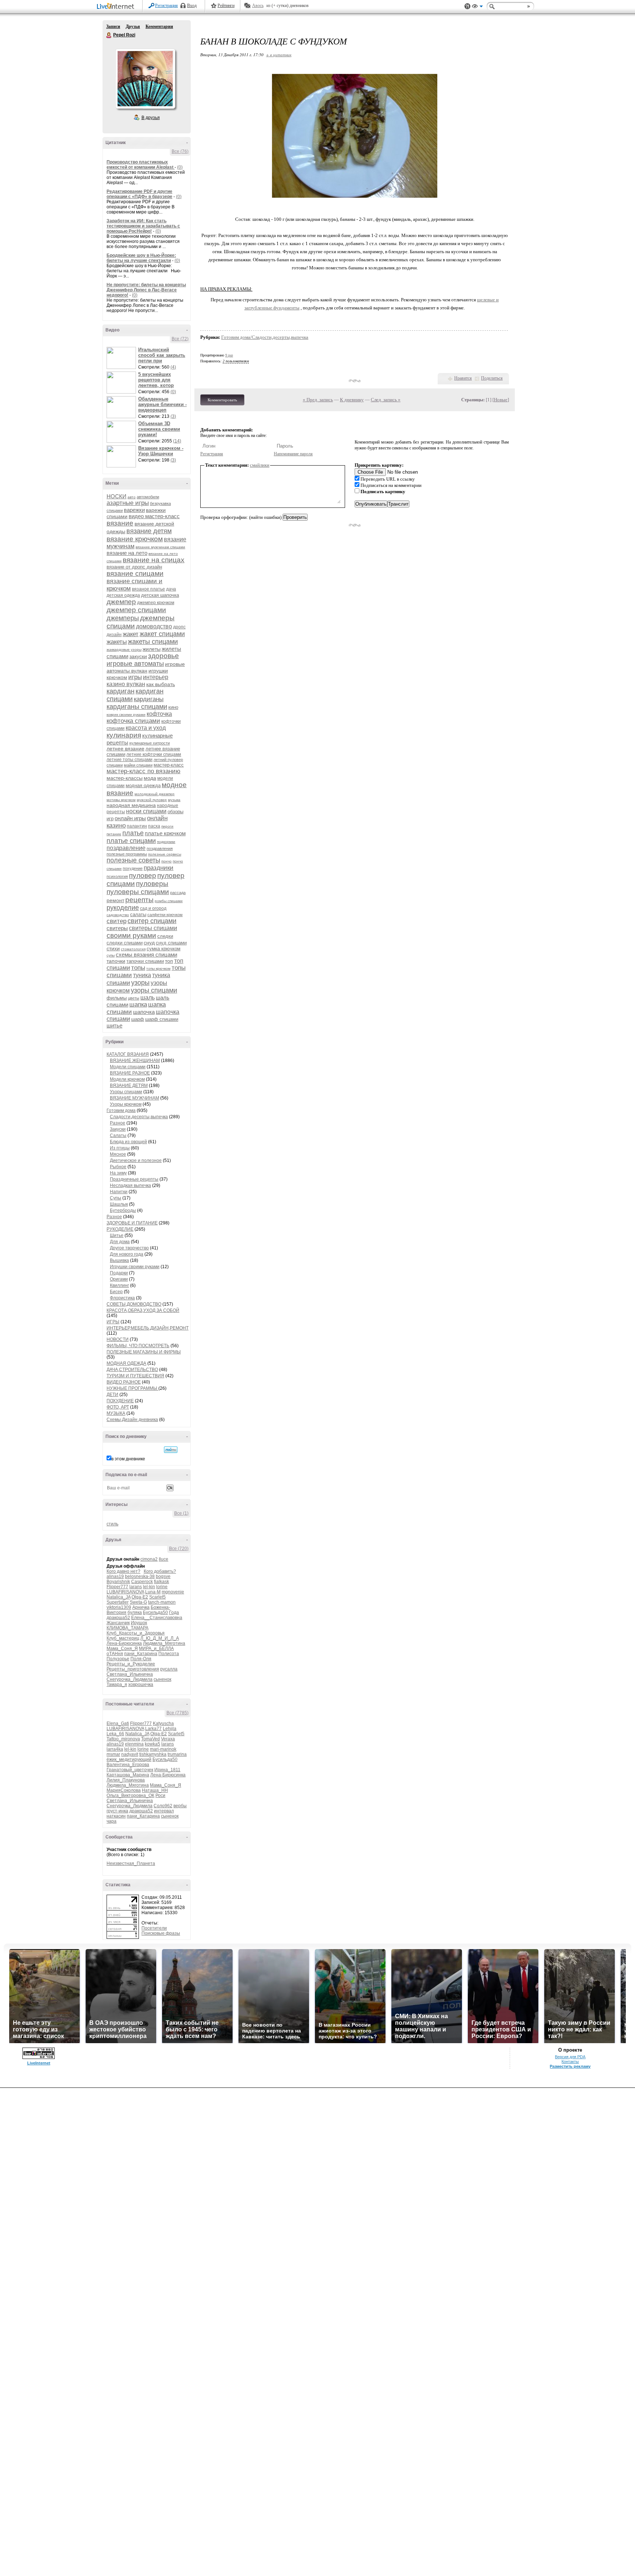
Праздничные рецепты (134, 1179)
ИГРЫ (113, 1322)
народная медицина (131, 805)
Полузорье (118, 1659)
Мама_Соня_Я (122, 1648)
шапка (138, 1004)
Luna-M (153, 1592)
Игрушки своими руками (135, 1267)
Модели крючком (127, 1079)
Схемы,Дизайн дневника (132, 1420)
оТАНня (115, 1654)
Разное (118, 1123)
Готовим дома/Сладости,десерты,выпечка (265, 337)
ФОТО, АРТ (118, 1407)
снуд (149, 943)
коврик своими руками (126, 715)
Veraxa (168, 1739)
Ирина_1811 (167, 1770)
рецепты (139, 900)
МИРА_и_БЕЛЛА (156, 1648)
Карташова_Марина (128, 1775)
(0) (180, 167)
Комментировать (222, 400)
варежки (134, 510)
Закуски (118, 1129)
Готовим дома (121, 1111)
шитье (114, 1025)
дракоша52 (118, 1618)
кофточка (159, 714)
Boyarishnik (118, 1582)
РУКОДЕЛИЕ (120, 1229)
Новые (501, 400)
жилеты (152, 649)
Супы (116, 1198)
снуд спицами (171, 943)
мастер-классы (125, 778)
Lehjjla (170, 1729)
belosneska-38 (140, 1576)
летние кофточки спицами (154, 754)
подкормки (166, 842)
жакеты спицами (153, 642)
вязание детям (149, 531)
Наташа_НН (155, 1790)
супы (111, 955)
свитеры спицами (153, 928)
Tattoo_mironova (123, 1739)
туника (142, 975)
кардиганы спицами (137, 707)
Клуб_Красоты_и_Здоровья (136, 1633)
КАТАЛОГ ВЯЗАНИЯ (128, 1054)
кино (173, 707)
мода (150, 778)
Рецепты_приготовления (133, 1669)
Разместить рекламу (570, 2066)
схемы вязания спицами (146, 955)
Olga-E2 (140, 1597)
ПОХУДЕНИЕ (120, 1401)
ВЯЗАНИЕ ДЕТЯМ (129, 1086)
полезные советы (133, 860)
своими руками (131, 935)
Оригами (119, 1279)
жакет (131, 634)
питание (114, 834)
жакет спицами (162, 634)
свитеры (117, 928)
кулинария (124, 735)
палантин (137, 826)
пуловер (143, 876)
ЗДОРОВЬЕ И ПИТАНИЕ (132, 1223)
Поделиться (492, 378)
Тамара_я (117, 1685)
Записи (113, 26)
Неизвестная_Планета (131, 1863)
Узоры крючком (126, 1104)
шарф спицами (162, 1019)
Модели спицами (128, 1067)
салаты (138, 914)
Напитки (119, 1192)
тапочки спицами (145, 961)
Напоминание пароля (293, 454)
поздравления (160, 848)
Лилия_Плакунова (126, 1780)
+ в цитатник (279, 55)
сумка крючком (164, 949)
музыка (174, 800)
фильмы (117, 998)
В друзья (151, 118)
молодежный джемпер (155, 794)
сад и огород (153, 908)
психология (117, 876)
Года (174, 1612)
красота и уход (146, 728)
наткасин (116, 1816)
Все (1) (181, 1513)
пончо (166, 861)
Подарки (119, 1273)
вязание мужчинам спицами (160, 547)
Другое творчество (129, 1248)
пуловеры (152, 884)
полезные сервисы (165, 854)
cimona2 (149, 1559)
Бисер (116, 1292)
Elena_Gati (118, 1723)
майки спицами (138, 765)
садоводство (118, 915)
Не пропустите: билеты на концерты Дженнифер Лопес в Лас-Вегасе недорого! (146, 290)
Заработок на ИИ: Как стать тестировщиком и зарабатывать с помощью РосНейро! (143, 226)
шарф (138, 1019)
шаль (148, 998)
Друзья (133, 26)
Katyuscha (163, 1723)
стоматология (133, 949)
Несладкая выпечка (130, 1185)
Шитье (117, 1235)
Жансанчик (118, 1623)
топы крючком (158, 968)
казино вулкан (126, 684)
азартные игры (128, 503)
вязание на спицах (154, 560)
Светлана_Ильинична (130, 1674)
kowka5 (153, 1744)
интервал (164, 1811)
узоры (140, 983)
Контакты (570, 2062)
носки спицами (146, 811)
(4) (173, 367)
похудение (133, 868)
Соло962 (163, 1806)
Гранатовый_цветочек (130, 1770)
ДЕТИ (112, 1395)
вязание (120, 523)
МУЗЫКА (116, 1413)
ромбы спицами (169, 901)
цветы (134, 998)
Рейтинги (226, 6)
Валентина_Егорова (128, 1765)
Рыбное (118, 1167)
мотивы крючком (121, 800)
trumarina (177, 1754)
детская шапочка (160, 595)
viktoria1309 (119, 1607)
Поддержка (467, 6)
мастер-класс (169, 765)
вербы (180, 1806)
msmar (113, 1754)
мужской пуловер (152, 800)
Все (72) (180, 339)
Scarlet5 (157, 1597)
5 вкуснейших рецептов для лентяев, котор (156, 380)
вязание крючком (135, 539)
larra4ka (115, 1749)
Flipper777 (117, 1587)
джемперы (123, 618)
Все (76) (180, 151)
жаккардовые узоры (124, 650)
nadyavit (130, 1754)
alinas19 (115, 1576)
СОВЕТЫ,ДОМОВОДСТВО (134, 1304)
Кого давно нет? (123, 1571)
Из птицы (120, 1148)
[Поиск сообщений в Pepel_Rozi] (171, 1450)
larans (136, 1587)
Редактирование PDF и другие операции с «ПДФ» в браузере (139, 194)
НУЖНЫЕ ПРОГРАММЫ (132, 1388)
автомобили (148, 497)
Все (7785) (177, 1713)
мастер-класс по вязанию (143, 771)
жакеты (117, 642)
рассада (178, 893)
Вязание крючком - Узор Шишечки (161, 451)
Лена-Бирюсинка (124, 1643)
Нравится (463, 378)
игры (135, 677)
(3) (173, 416)
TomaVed (150, 1739)
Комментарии (159, 26)
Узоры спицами (126, 1092)
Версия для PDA (570, 2057)
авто (132, 497)
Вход (192, 6)
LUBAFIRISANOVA (125, 1592)
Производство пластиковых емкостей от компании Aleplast (141, 165)
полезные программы (127, 854)
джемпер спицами (136, 610)
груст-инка (117, 1811)
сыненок (162, 1679)
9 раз (229, 355)
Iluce (164, 1559)
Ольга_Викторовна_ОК (130, 1795)
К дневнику (352, 400)
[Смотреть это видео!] (122, 358)
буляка (135, 1612)
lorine (162, 1587)
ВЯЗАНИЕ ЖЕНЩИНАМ (135, 1061)
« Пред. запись (318, 400)
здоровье (164, 656)
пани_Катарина (141, 1654)
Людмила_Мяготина (164, 1643)
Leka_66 (115, 1734)
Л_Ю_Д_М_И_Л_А (160, 1638)
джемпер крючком (156, 603)
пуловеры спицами (138, 892)
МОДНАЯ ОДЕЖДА (126, 1363)
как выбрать (161, 684)
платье (133, 833)
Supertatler (118, 1602)
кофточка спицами (133, 721)
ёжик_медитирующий (129, 1759)
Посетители (154, 1928)
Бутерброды (123, 1210)
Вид (477, 7)
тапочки (116, 961)
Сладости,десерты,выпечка (139, 1117)
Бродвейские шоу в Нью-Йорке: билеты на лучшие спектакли (141, 258)
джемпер (121, 602)
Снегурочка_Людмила (130, 1679)
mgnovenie (173, 1592)
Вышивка (119, 1260)
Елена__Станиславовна (157, 1618)
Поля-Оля (141, 1659)
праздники (159, 868)
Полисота (169, 1654)
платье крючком (165, 833)
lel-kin (149, 1587)
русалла (169, 1669)
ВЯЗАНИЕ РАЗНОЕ (130, 1073)
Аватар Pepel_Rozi (145, 79)
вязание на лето (127, 553)
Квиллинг (119, 1285)
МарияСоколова (124, 1790)
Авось (258, 6)
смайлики (260, 465)
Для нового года (127, 1254)
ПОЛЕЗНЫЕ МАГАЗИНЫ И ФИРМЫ (144, 1352)
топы (138, 968)
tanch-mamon (162, 1602)
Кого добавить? (160, 1571)
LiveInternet (117, 7)
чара (112, 1821)
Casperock (142, 1582)
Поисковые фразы (161, 1933)
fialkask (162, 1582)
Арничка (141, 1607)
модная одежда (143, 785)
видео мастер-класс (154, 516)
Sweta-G (138, 1602)
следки (165, 936)
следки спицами (125, 943)
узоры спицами (154, 990)
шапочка (144, 1012)
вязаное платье (148, 589)
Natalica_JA (119, 1597)
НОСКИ (116, 496)
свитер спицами (152, 921)
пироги (167, 826)
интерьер (156, 677)
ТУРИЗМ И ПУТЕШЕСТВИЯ (135, 1376)
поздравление (126, 848)
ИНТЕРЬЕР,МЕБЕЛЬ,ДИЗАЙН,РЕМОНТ (148, 1328)
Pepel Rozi (109, 35)
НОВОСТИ (118, 1339)
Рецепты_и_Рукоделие (131, 1664)
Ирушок (139, 1623)
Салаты (118, 1135)
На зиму (118, 1173)
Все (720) (179, 1549)
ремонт (115, 900)
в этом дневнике (128, 1459)
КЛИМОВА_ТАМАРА (128, 1628)
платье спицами (131, 841)
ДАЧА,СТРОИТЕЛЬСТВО (132, 1370)
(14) (177, 441)
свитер (116, 921)
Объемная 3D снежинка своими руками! (159, 429)
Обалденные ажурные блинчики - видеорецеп (162, 404)
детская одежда (123, 595)
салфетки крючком (165, 915)
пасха (154, 826)
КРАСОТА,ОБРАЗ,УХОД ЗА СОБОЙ (143, 1310)
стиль (112, 1524)
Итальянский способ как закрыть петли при (162, 355)
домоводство (154, 626)
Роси (160, 1795)
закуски (138, 656)
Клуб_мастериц (123, 1638)
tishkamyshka (153, 1754)
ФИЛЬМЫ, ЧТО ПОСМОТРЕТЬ (138, 1346)
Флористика (122, 1298)
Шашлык (119, 1204)
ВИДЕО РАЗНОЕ (124, 1382)
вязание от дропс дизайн (134, 567)
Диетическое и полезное (136, 1160)
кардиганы (149, 699)
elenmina (134, 1744)
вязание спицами (135, 573)
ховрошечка (141, 1685)
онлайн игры (130, 818)
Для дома (120, 1242)
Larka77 (153, 1729)
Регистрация (166, 6)
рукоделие (123, 908)
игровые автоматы (135, 664)
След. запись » (386, 400)
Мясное (118, 1154)
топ (169, 961)
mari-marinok (163, 1749)
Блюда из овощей (128, 1142)
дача (171, 589)
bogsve (163, 1576)
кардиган (121, 691)
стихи (113, 948)
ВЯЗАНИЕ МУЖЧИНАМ (134, 1098)
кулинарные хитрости (150, 743)
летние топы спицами (130, 760)
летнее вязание (125, 749)
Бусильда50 (155, 1612)
